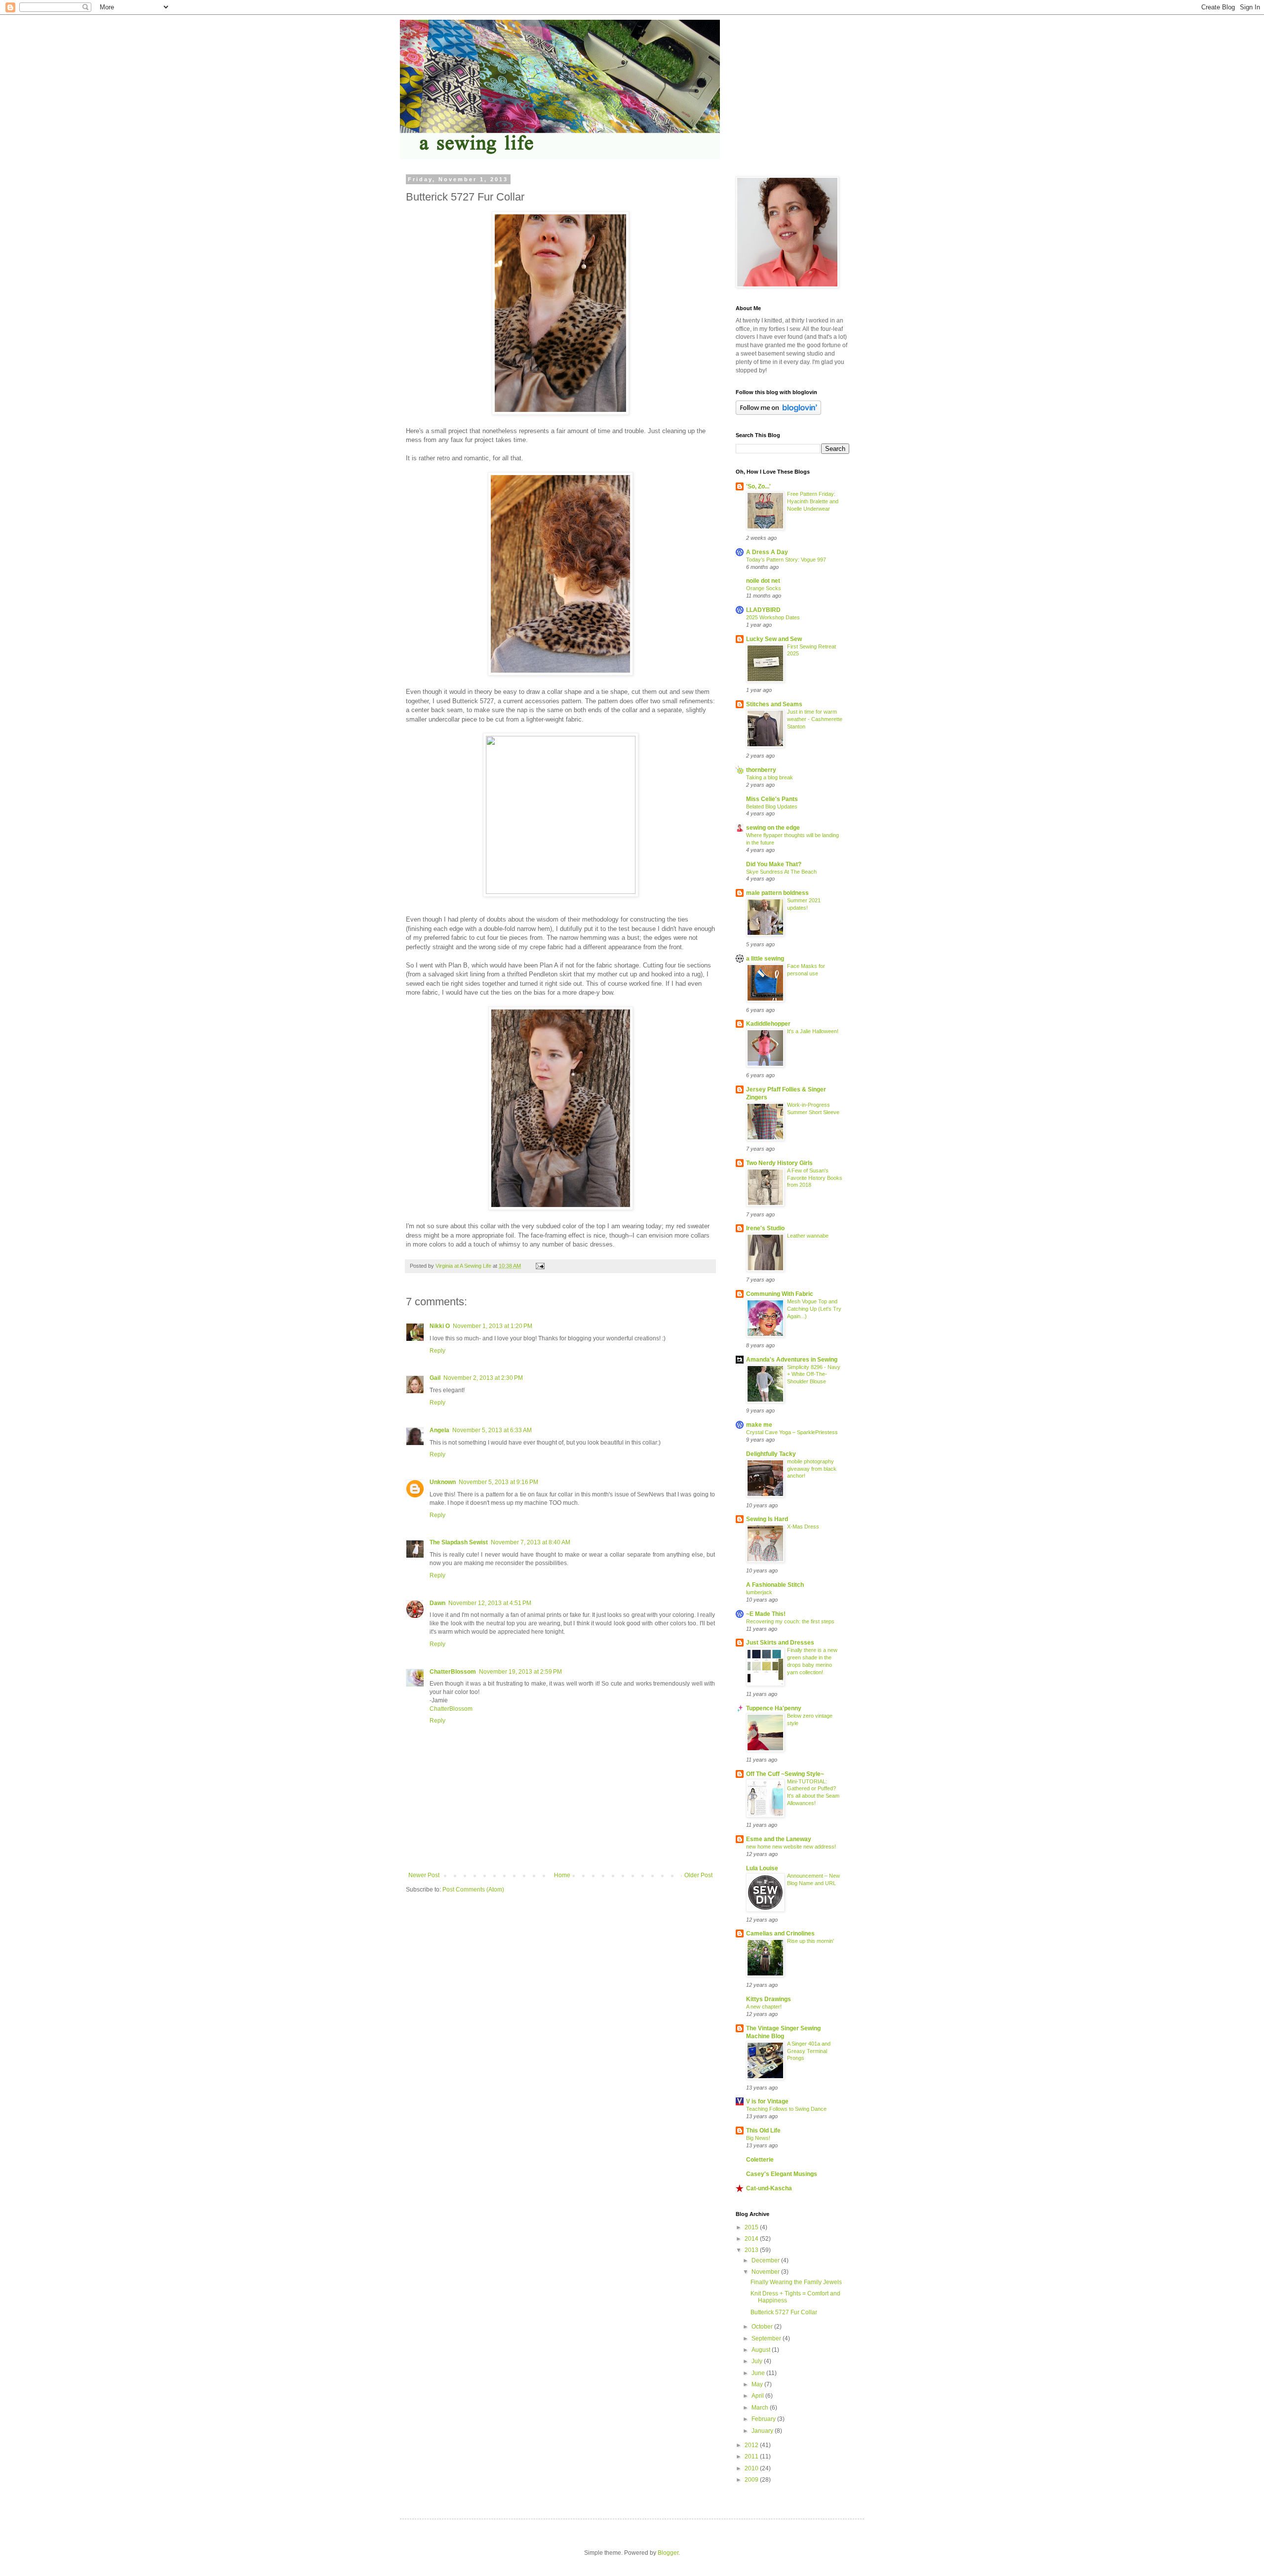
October (763, 2327)
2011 (752, 2456)
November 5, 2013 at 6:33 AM (492, 1430)
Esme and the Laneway (779, 1839)
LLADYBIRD (763, 610)
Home (562, 1875)
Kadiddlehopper (768, 1024)
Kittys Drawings (769, 1999)
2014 (752, 2239)
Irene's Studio (765, 1228)
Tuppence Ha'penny (774, 1708)
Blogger (668, 2553)
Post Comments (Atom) (473, 1890)
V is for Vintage (767, 2101)
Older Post (698, 1875)
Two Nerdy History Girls (779, 1163)
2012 (752, 2445)
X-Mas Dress (803, 1527)
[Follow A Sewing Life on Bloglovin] (778, 413)
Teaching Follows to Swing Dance (786, 2109)
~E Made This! (766, 1614)
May (758, 2384)
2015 (752, 2227)
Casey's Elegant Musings (782, 2174)
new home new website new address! (791, 1847)
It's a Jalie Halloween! (813, 1031)
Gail (435, 1378)
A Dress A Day (767, 552)
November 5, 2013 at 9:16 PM (498, 1482)
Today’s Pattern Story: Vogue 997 (786, 560)
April (758, 2396)
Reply (437, 1351)
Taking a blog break (770, 777)
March (761, 2408)
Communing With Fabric (780, 1294)
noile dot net (763, 581)
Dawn (437, 1603)
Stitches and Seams (774, 704)
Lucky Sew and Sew (774, 639)
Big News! (758, 2138)
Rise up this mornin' (810, 1941)
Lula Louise (762, 1868)
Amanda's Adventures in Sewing (792, 1360)
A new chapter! (764, 2007)
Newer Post (424, 1875)
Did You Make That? (774, 864)
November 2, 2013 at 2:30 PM (483, 1378)
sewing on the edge (773, 828)
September (767, 2338)
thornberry (761, 770)
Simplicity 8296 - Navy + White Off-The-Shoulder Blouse (814, 1374)
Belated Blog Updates (772, 806)
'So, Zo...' (758, 486)
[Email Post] (540, 1266)
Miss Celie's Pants (772, 799)
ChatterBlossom (453, 1672)
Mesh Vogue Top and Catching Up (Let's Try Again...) (814, 1309)
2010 (752, 2468)
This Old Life (763, 2131)
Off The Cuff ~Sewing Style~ (785, 1774)
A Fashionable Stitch (775, 1585)
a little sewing (765, 959)
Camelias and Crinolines (780, 1933)
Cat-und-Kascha (769, 2188)
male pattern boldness (777, 893)
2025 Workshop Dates (773, 617)
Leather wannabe (808, 1236)
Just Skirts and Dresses (780, 1643)
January (763, 2431)
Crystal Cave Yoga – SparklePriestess (792, 1432)
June (759, 2373)
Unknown (443, 1482)
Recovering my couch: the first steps (790, 1621)
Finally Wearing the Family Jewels (796, 2282)
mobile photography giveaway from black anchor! (812, 1469)
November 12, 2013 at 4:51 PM (490, 1603)
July (758, 2361)
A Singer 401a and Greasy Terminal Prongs (809, 2051)
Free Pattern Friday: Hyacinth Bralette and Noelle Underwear (813, 501)
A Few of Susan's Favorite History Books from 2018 (815, 1178)
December (766, 2260)
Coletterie (760, 2160)
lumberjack (759, 1592)
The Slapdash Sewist (459, 1542)
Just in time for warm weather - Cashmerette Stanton (815, 719)
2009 (752, 2480)
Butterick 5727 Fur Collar (784, 2312)
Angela (439, 1430)
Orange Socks (764, 588)
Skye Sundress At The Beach (781, 872)
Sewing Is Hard (767, 1519)
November (766, 2272)
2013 (752, 2250)
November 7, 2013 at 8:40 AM (531, 1542)
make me (759, 1425)
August (762, 2350)
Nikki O (440, 1326)
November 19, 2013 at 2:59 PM (520, 1672)
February (764, 2419)
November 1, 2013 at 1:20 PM (493, 1326)
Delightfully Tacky (771, 1454)
